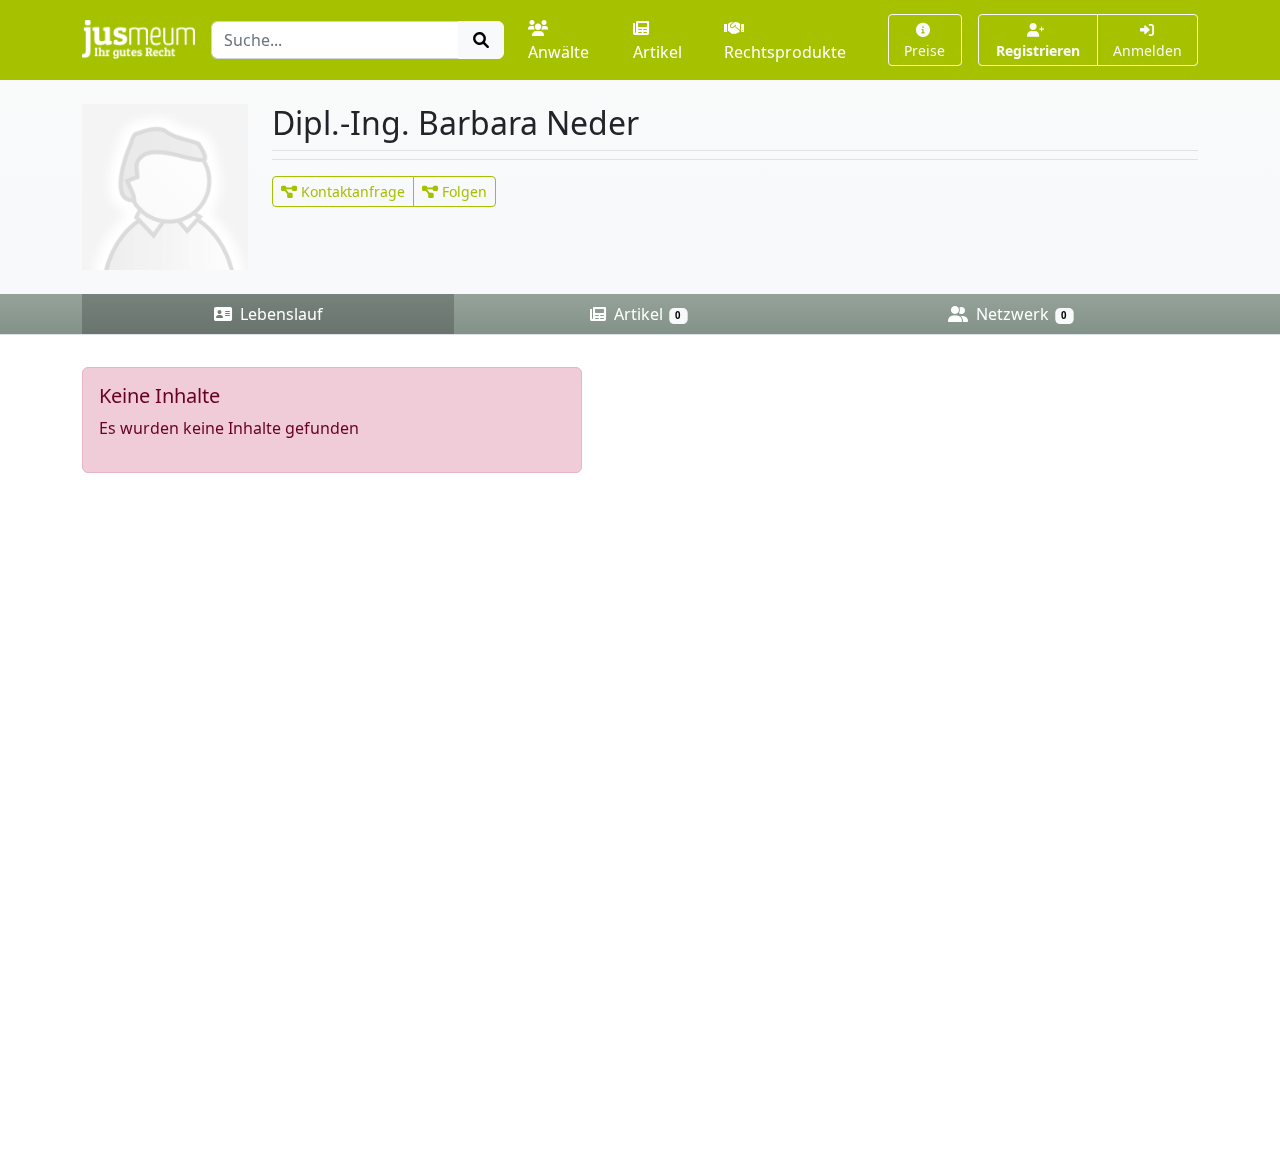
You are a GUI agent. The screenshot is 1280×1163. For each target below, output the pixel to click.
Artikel (657, 52)
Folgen (462, 191)
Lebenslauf (279, 314)
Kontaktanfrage (351, 191)
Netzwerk (1019, 314)
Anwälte (558, 52)
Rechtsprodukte (785, 52)
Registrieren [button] (1038, 50)
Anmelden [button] (1147, 50)
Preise (924, 50)
